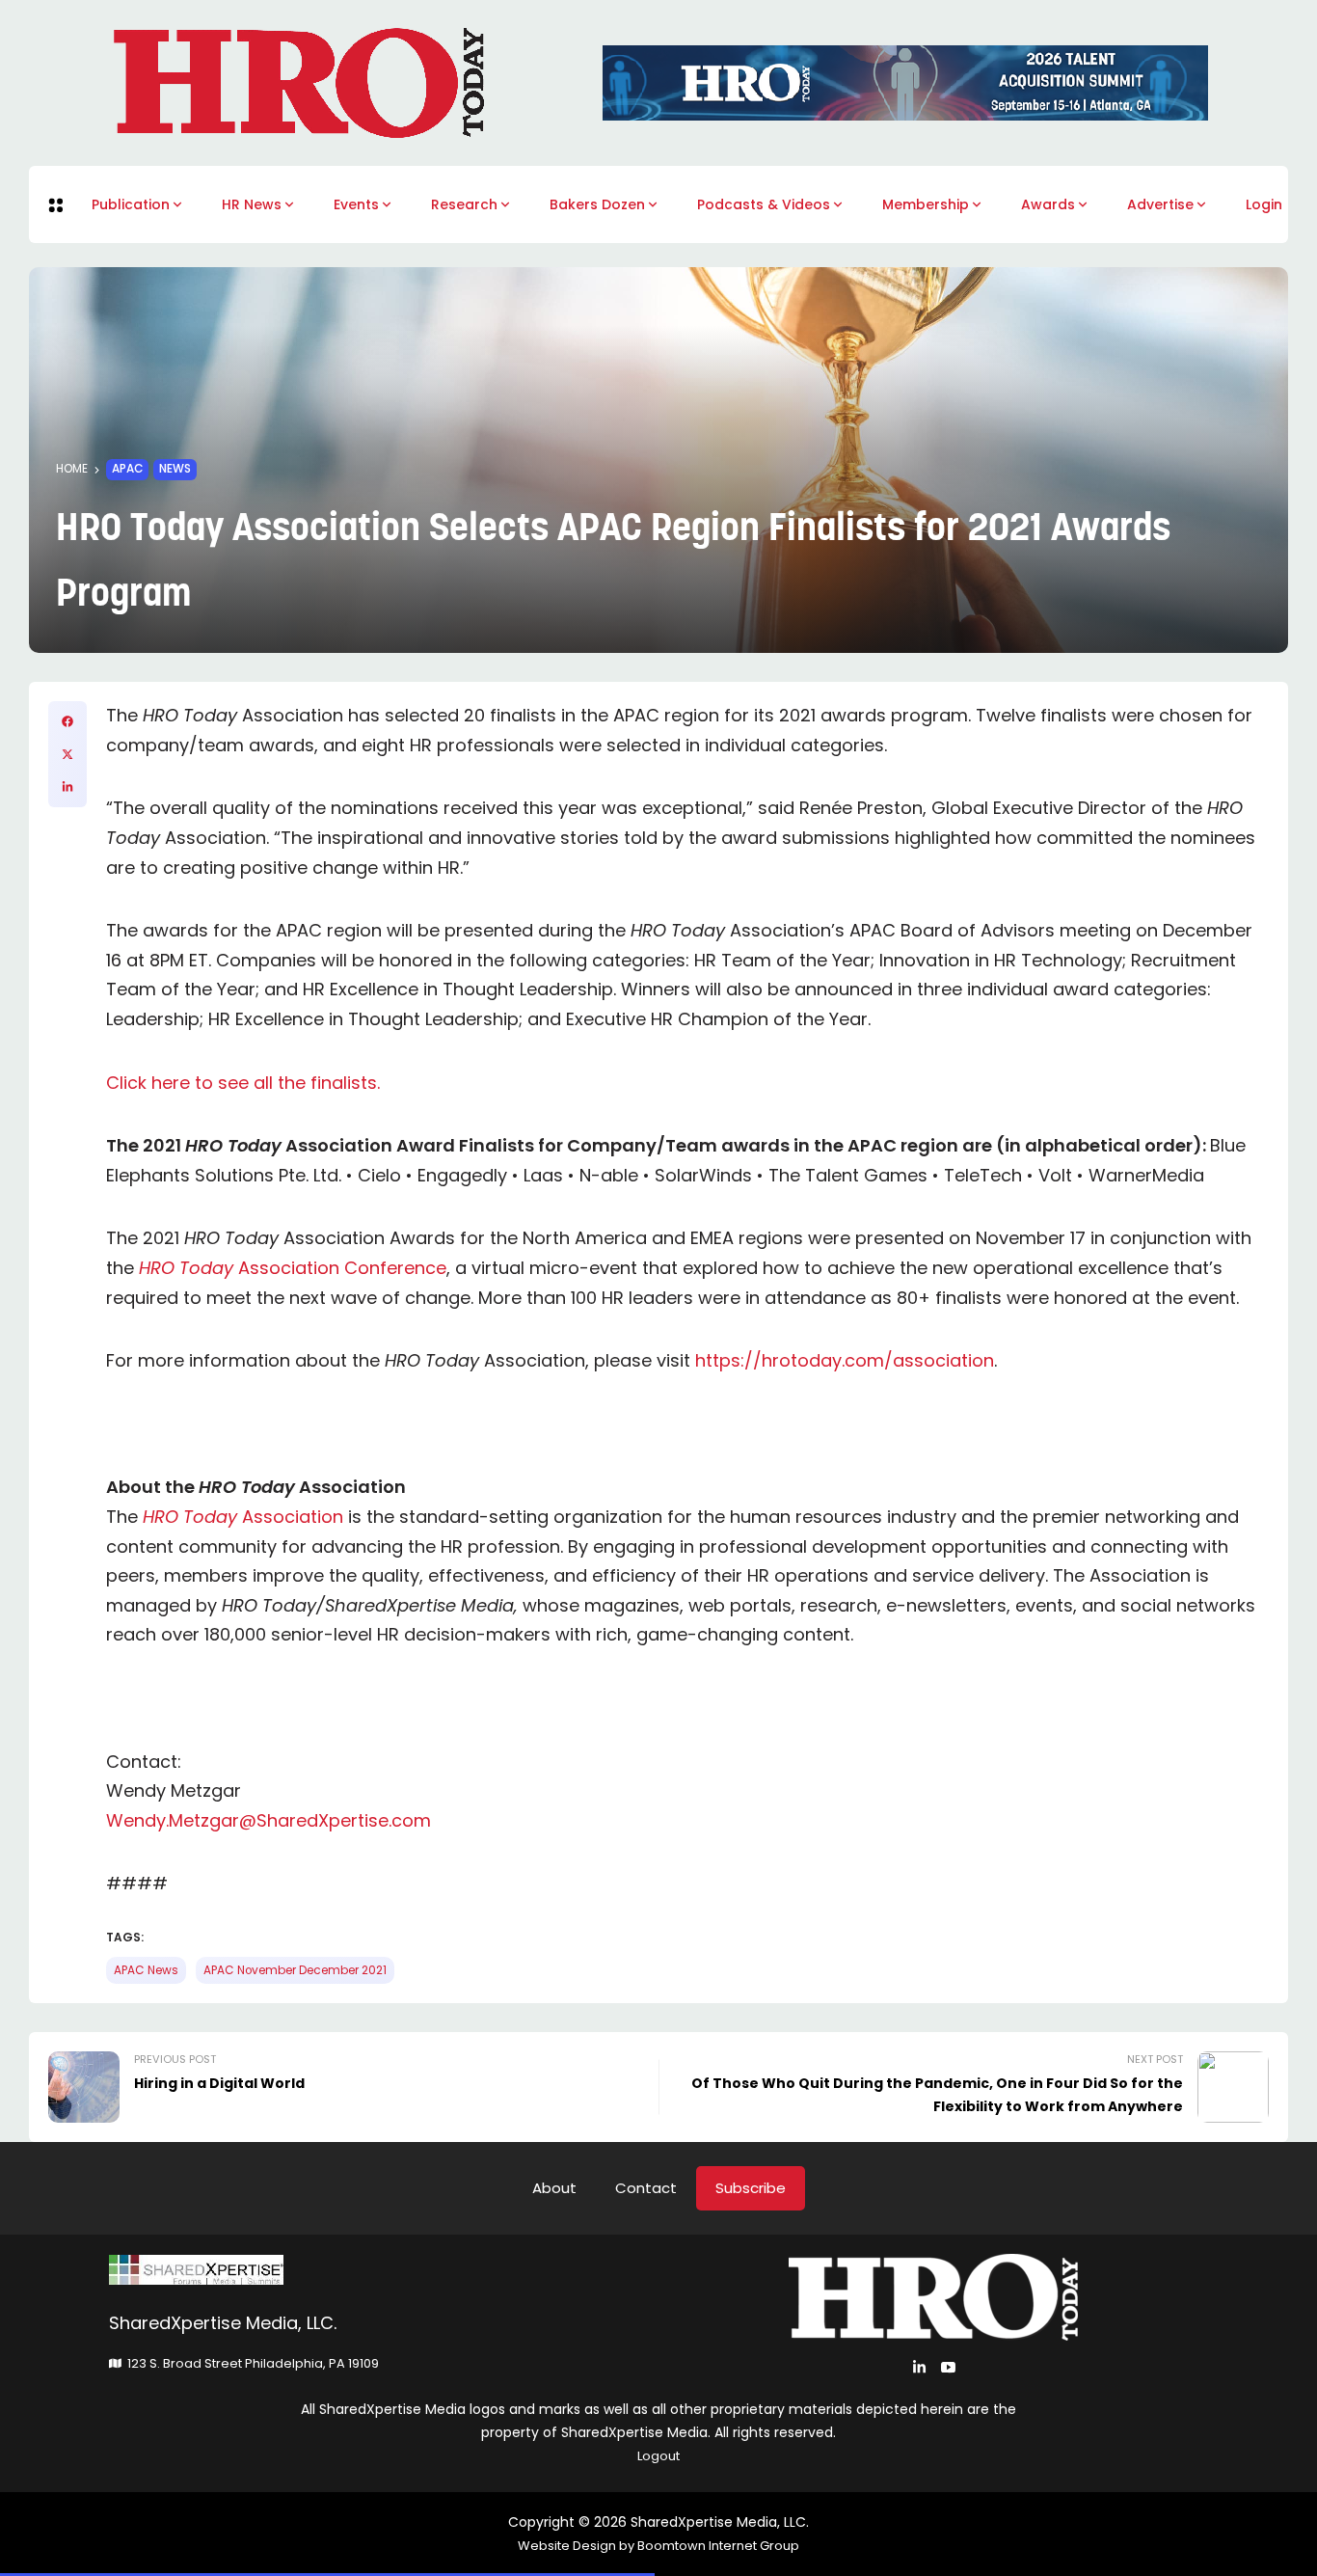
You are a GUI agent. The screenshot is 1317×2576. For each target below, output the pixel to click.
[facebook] (67, 721)
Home (72, 469)
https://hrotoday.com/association (845, 1360)
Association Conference (293, 1268)
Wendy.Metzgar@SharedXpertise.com (269, 1820)
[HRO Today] (384, 2270)
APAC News (146, 1970)
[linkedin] (67, 787)
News (175, 469)
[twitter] (67, 754)
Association (243, 1517)
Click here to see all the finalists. (243, 1083)
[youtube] (948, 2367)
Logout (658, 2456)
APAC (127, 469)
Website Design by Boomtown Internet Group (658, 2546)
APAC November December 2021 (295, 1970)
